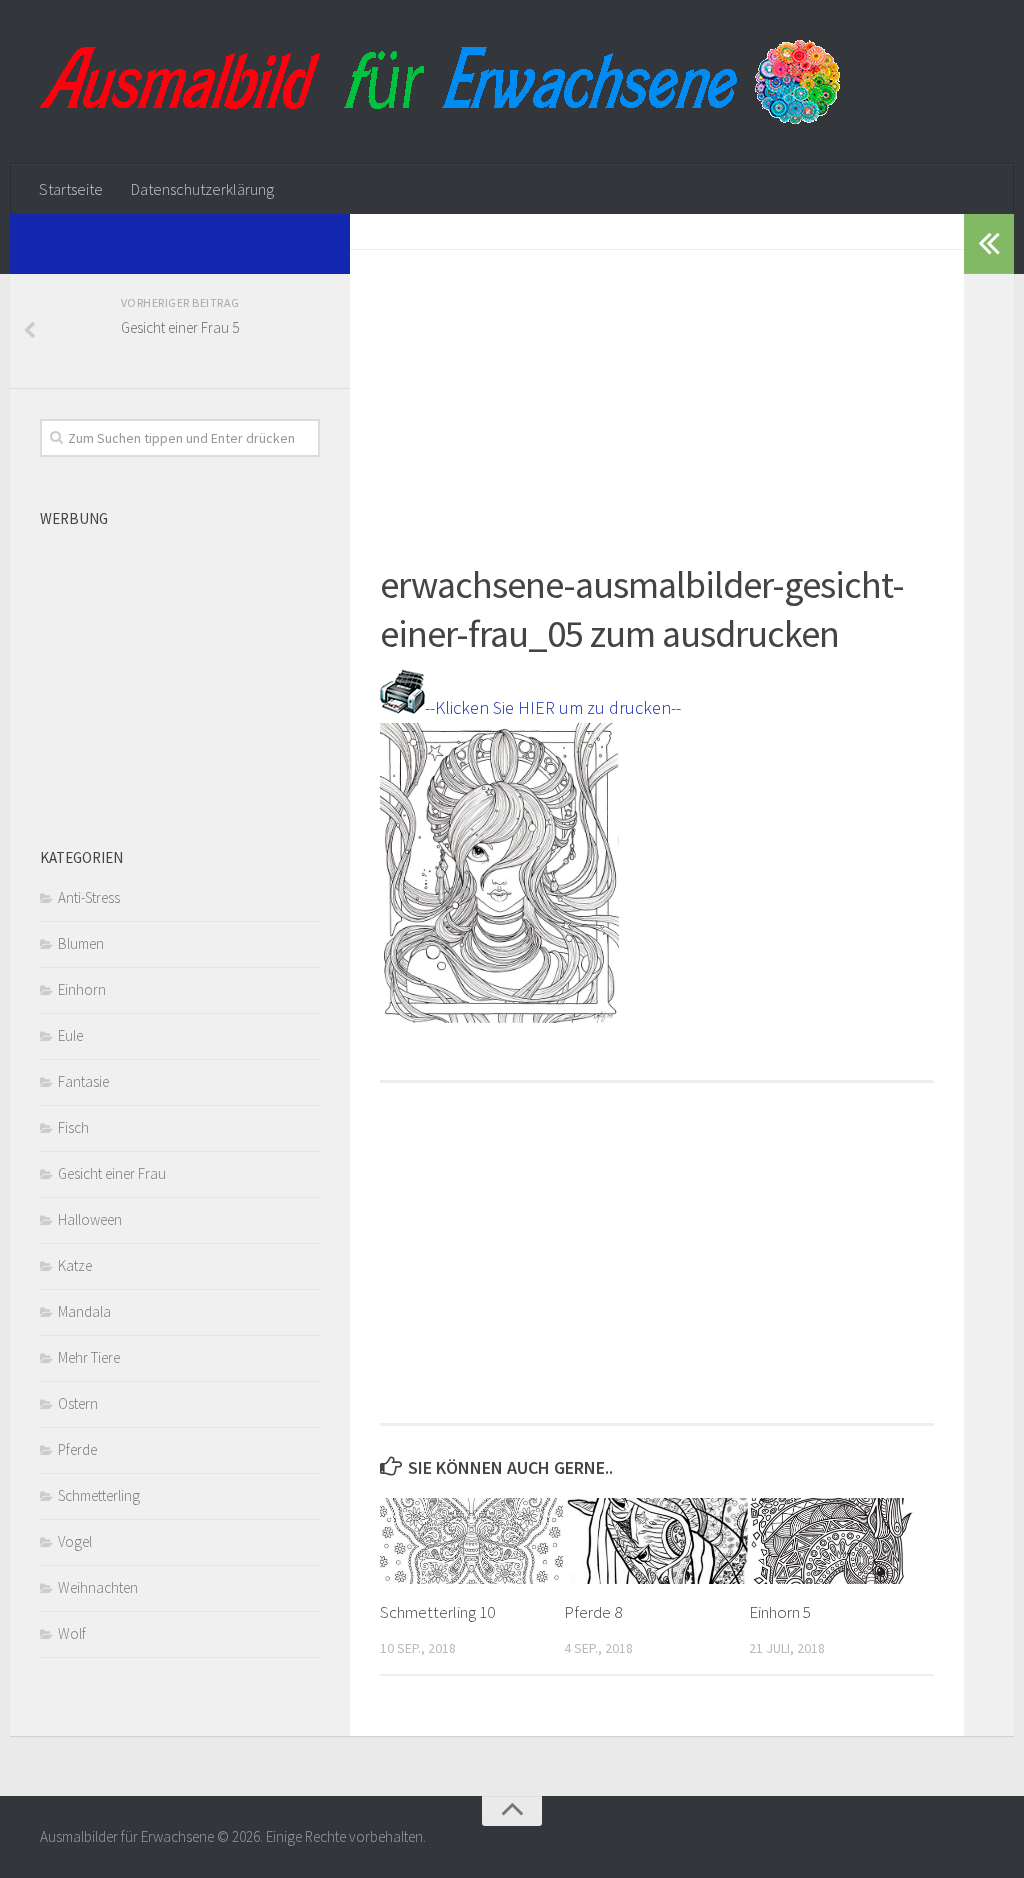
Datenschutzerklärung (202, 189)
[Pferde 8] (655, 1541)
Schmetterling (99, 1495)
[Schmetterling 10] (471, 1541)
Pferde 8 (593, 1612)
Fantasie (83, 1081)
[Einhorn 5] (840, 1541)
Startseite (71, 189)
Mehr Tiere (89, 1357)
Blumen (81, 943)
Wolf (72, 1633)
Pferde (77, 1449)
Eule (70, 1035)
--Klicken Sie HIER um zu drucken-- (553, 707)
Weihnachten (98, 1587)
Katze (75, 1265)
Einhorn (82, 989)
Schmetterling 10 (437, 1612)
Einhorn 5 (780, 1612)
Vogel (75, 1541)
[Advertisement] (657, 390)
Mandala (84, 1311)
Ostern (78, 1403)
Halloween (90, 1219)
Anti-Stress (89, 897)
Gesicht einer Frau (112, 1173)
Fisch (73, 1127)
